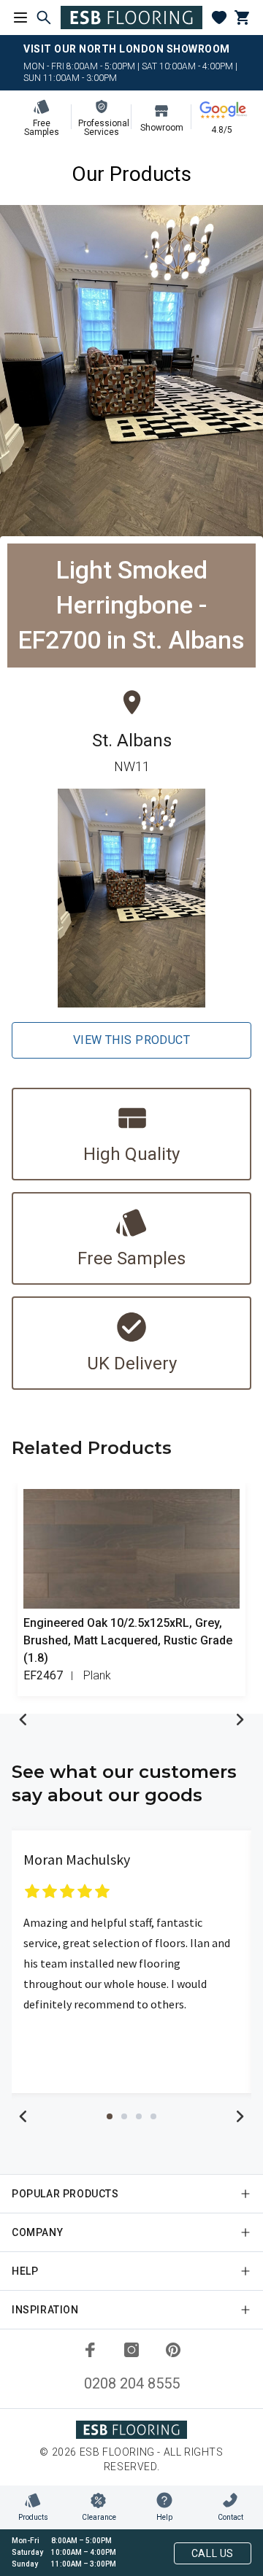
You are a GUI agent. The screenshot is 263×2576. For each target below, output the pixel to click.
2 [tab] (124, 2116)
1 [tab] (110, 2116)
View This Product (131, 1040)
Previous (23, 1720)
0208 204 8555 (132, 2383)
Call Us (213, 2553)
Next (240, 1720)
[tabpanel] (131, 1962)
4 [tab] (153, 2116)
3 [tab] (139, 2116)
